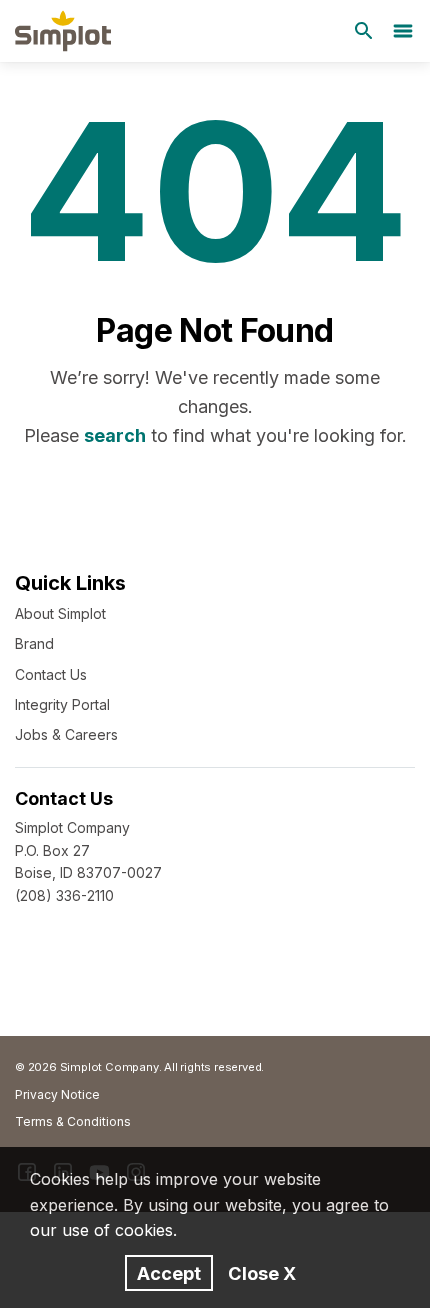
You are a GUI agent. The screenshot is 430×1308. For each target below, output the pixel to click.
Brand (34, 643)
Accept (169, 1273)
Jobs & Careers (66, 734)
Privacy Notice (57, 1094)
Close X (262, 1273)
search (115, 435)
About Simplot (60, 613)
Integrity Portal (62, 704)
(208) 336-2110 (64, 895)
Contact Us (51, 674)
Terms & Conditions (73, 1121)
